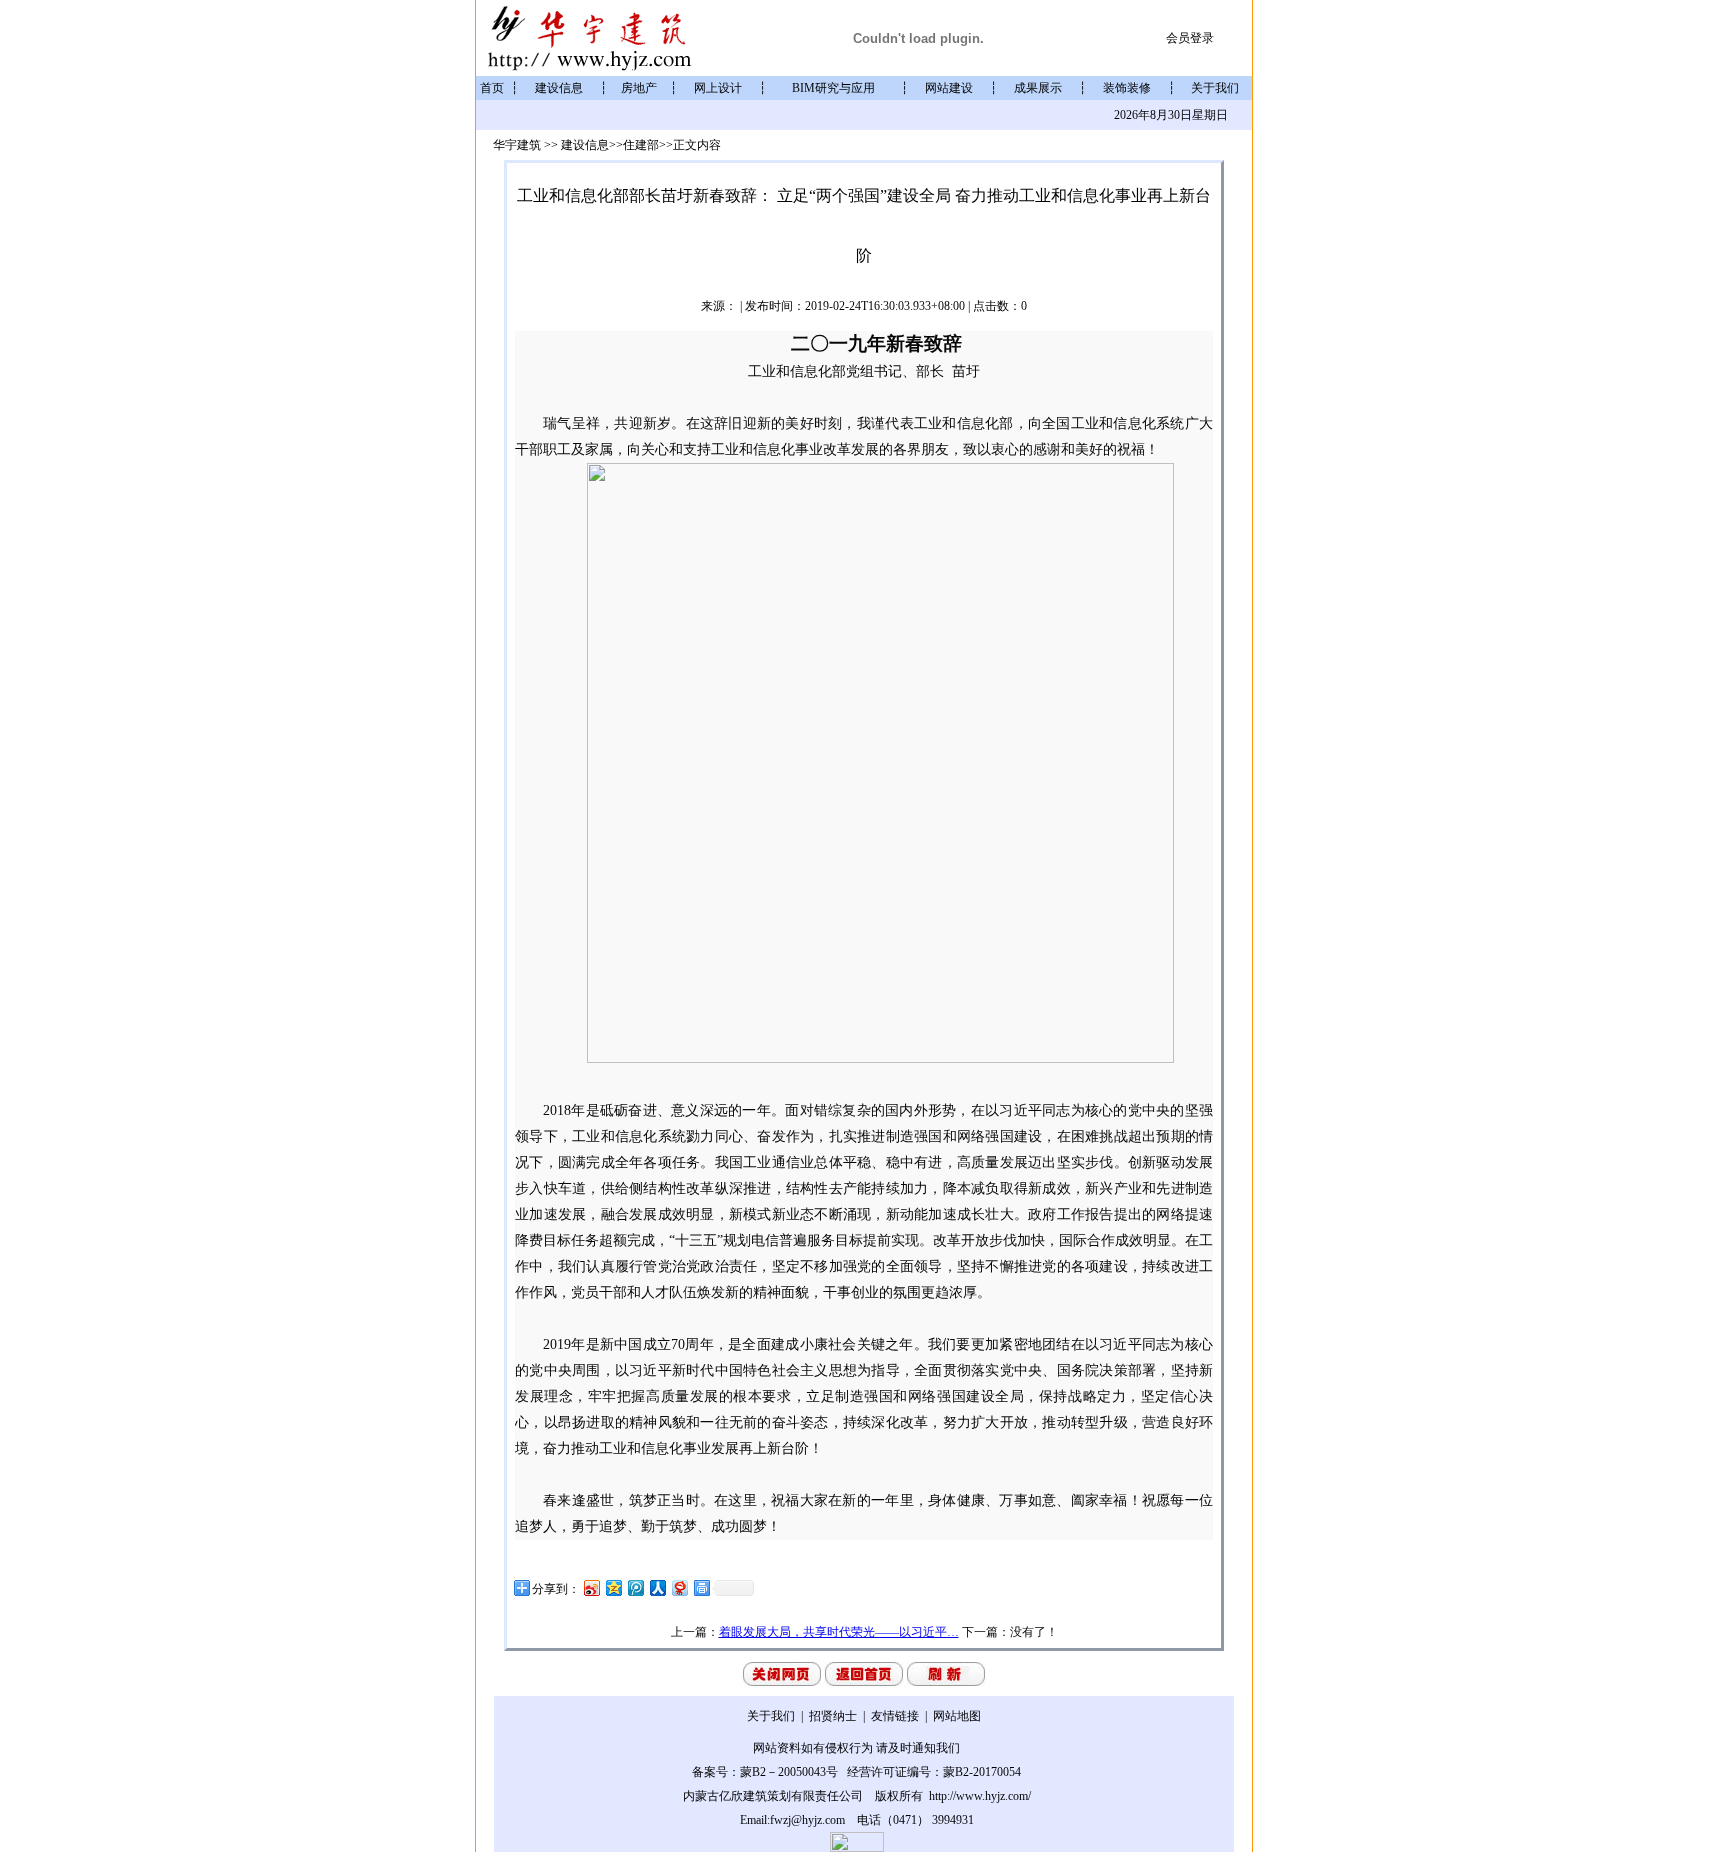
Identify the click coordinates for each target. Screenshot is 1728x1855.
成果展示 (1038, 88)
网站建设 (949, 88)
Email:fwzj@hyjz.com (792, 1820)
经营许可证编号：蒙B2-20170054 (934, 1772)
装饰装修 (1127, 88)
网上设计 (718, 88)
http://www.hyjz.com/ (978, 1796)
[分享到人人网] (657, 1587)
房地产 (639, 88)
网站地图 (957, 1716)
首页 (492, 88)
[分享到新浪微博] (591, 1587)
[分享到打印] (701, 1587)
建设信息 (559, 88)
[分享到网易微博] (679, 1587)
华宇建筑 (518, 145)
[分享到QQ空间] (613, 1587)
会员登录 (1191, 38)
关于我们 (1215, 88)
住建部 (641, 145)
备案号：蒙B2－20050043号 (765, 1772)
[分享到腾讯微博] (635, 1587)
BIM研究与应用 (833, 88)
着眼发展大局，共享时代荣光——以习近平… (839, 1632)
